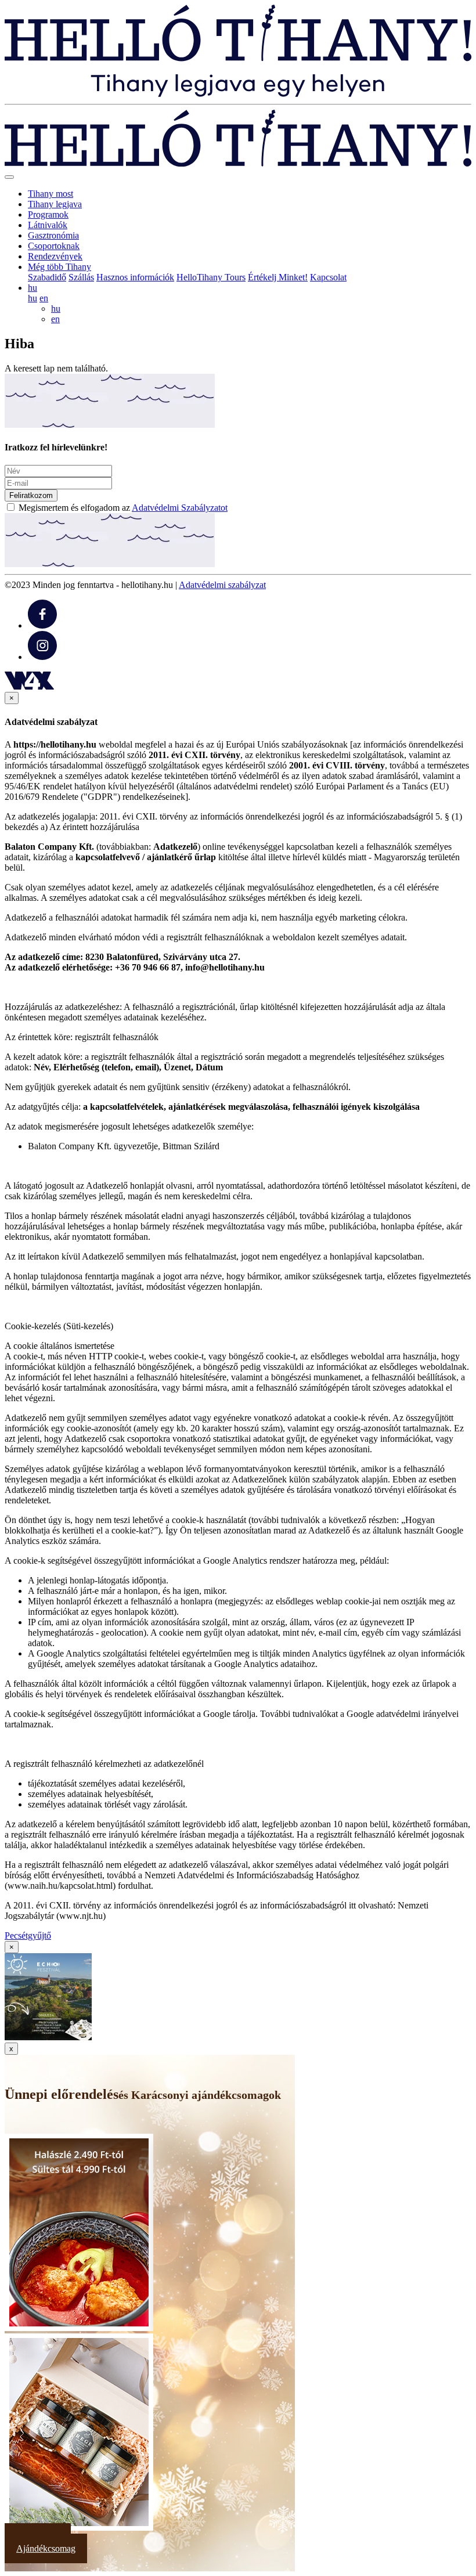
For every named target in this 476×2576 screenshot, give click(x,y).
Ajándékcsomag (46, 2548)
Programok (48, 214)
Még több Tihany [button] (59, 267)
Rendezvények (55, 256)
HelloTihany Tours (211, 277)
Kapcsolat (328, 277)
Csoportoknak (54, 246)
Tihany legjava (55, 204)
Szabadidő (47, 277)
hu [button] (33, 288)
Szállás (81, 277)
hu (33, 298)
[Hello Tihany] (238, 94)
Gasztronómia (53, 235)
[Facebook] (42, 625)
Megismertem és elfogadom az (123, 508)
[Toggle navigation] (9, 177)
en (44, 298)
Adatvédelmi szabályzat (222, 585)
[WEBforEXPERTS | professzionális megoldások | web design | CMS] (29, 686)
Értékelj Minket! (278, 277)
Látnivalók (48, 225)
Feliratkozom (31, 495)
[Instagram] (42, 657)
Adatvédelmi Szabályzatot (180, 508)
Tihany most (51, 194)
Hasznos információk (135, 277)
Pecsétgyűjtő (28, 1935)
